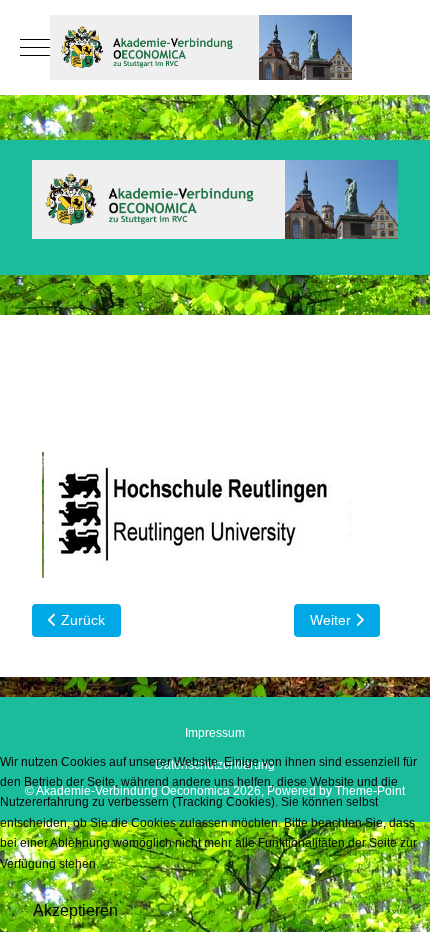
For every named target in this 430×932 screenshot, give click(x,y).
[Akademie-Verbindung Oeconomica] (215, 47)
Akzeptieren (75, 910)
